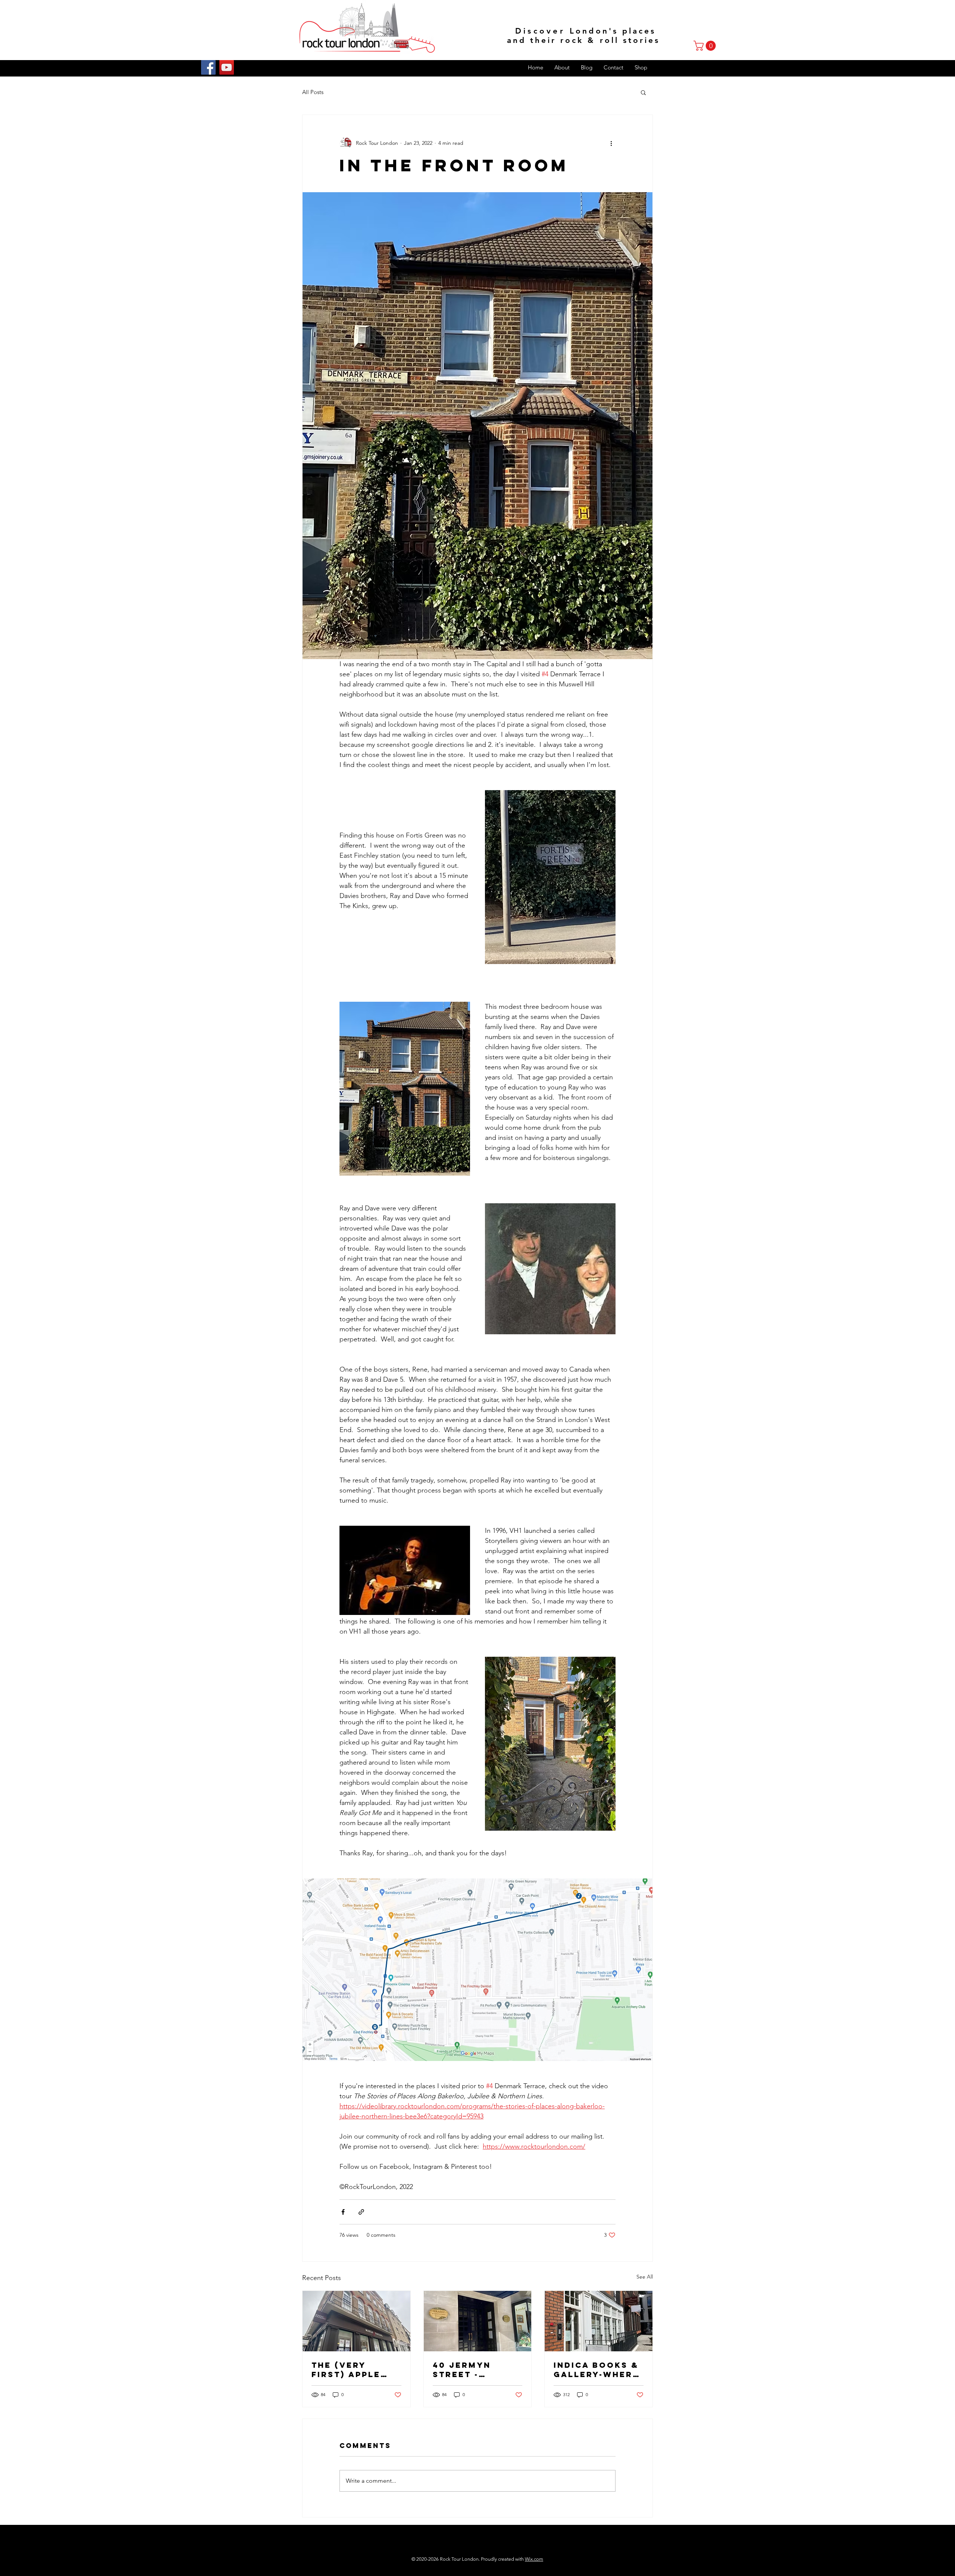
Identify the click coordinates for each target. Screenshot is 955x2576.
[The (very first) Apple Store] (356, 2321)
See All (645, 2277)
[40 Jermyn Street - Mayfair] (478, 2321)
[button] (706, 46)
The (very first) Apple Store (346, 2370)
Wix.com (534, 2559)
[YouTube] (227, 67)
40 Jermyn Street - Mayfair (462, 2370)
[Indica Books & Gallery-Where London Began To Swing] (599, 2321)
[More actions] (611, 143)
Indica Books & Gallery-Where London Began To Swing (596, 2370)
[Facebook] (208, 67)
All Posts (313, 92)
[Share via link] (361, 2212)
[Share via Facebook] (343, 2212)
